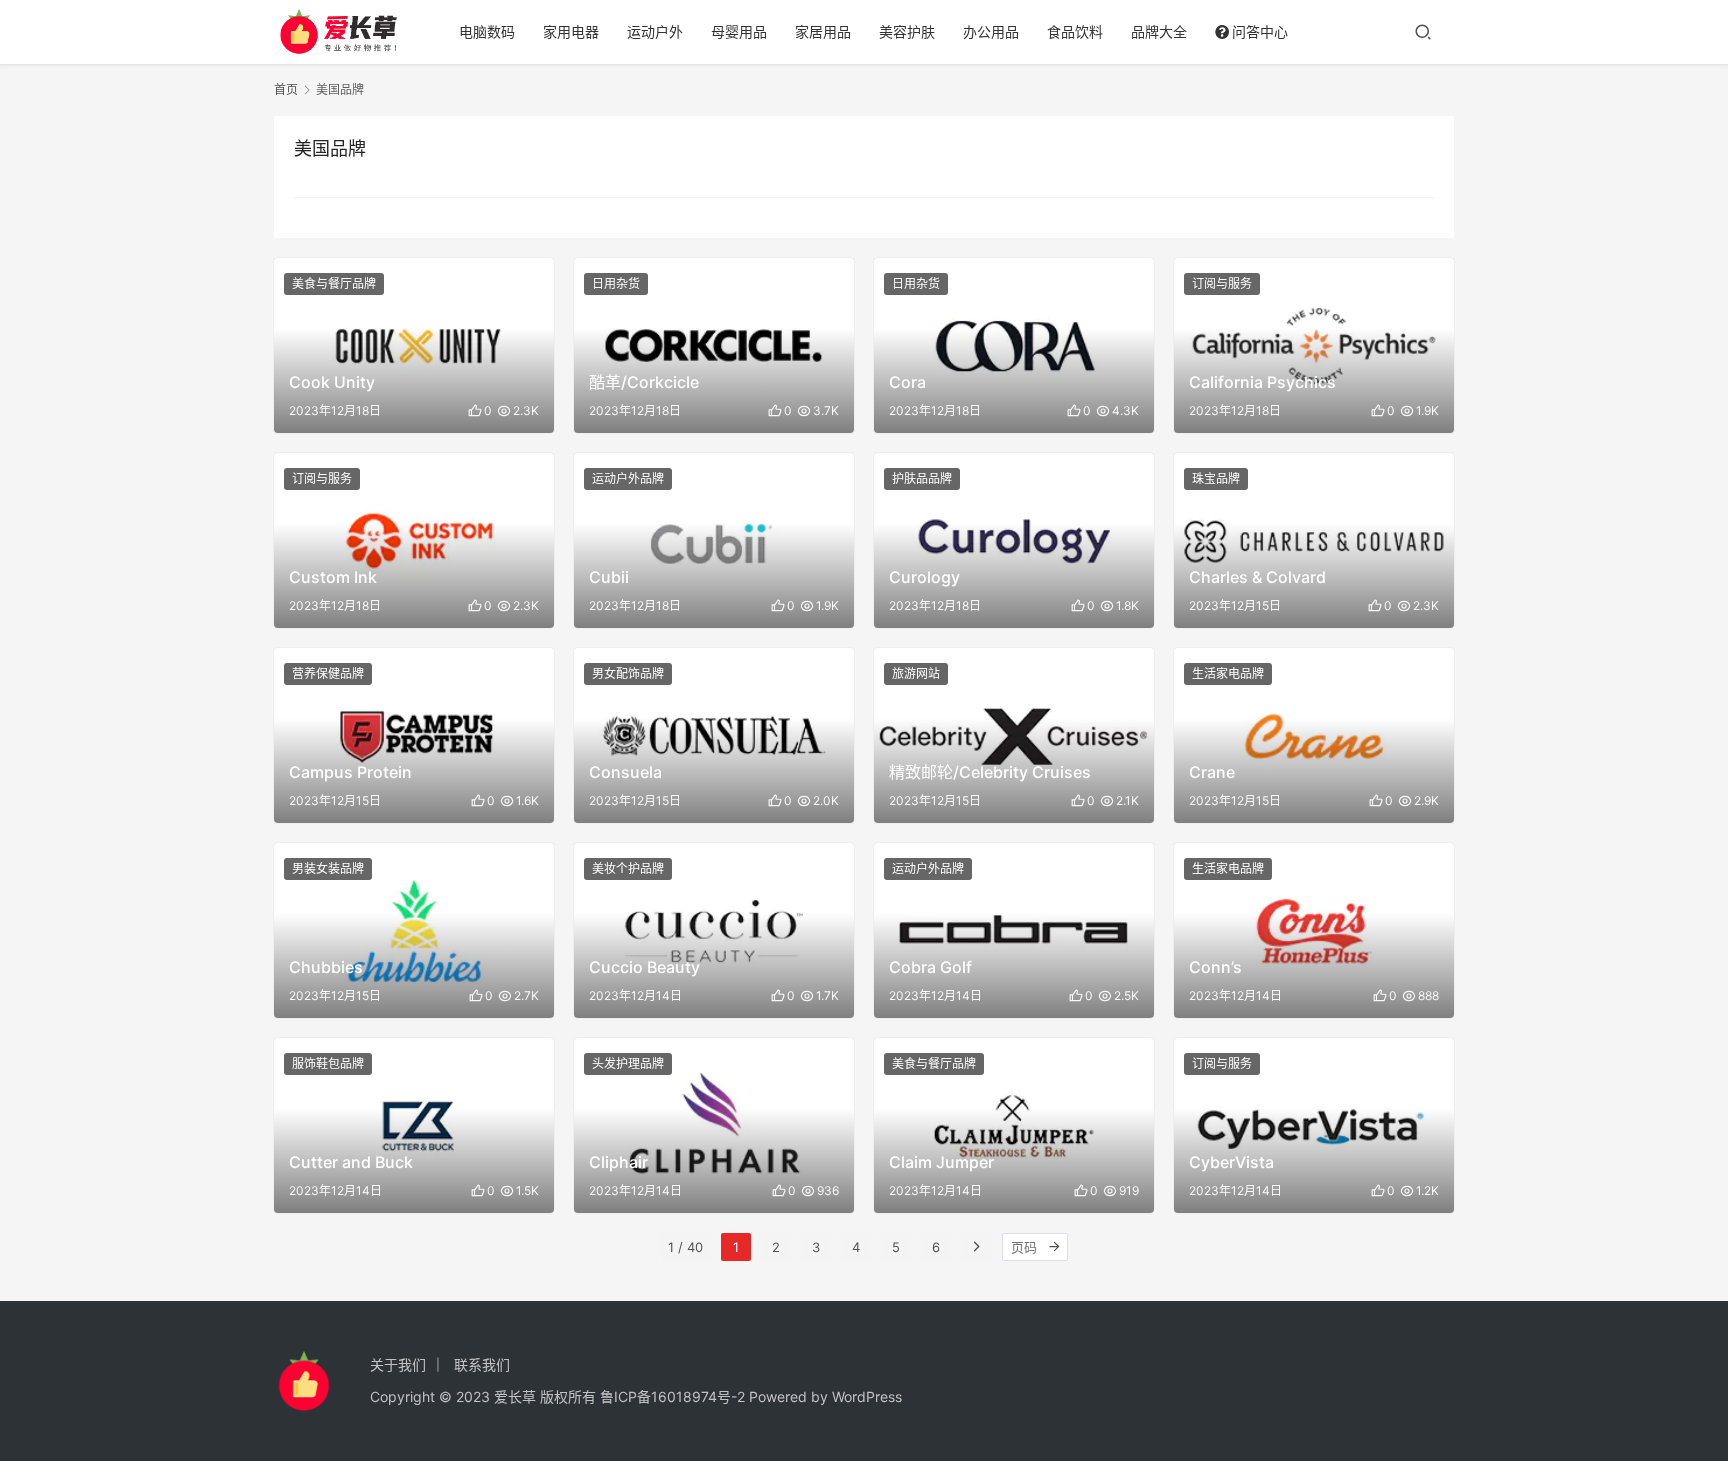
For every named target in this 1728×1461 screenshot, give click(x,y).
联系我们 (482, 1364)
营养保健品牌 (328, 673)
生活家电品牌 (1228, 673)
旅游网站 (916, 673)
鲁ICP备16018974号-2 (672, 1396)
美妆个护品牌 (628, 868)
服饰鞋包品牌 (328, 1063)
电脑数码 (487, 31)
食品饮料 (1075, 31)
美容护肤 (907, 31)
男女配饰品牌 (628, 673)
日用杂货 (616, 283)
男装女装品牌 (328, 868)
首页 (286, 89)
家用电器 (571, 31)
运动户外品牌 (628, 478)
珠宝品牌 (1216, 478)
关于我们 (398, 1364)
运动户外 (655, 31)
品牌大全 (1159, 31)
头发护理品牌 (628, 1063)
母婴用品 (739, 31)
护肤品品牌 (922, 478)
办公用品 (991, 31)
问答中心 (1260, 31)
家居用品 (823, 31)
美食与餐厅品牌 (334, 283)
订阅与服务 (1222, 283)
